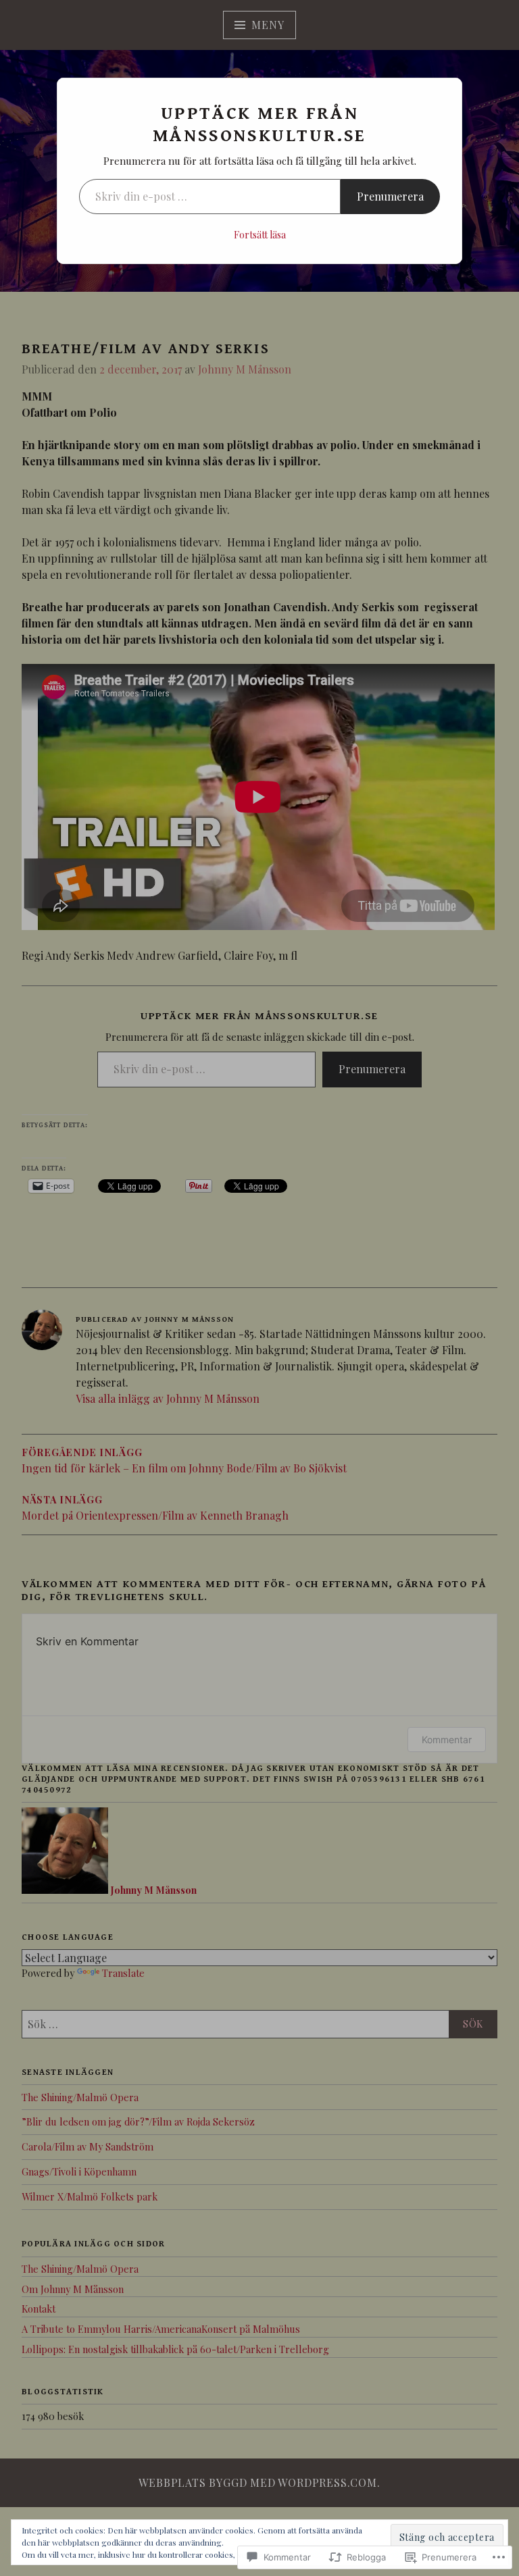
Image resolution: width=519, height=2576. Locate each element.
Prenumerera (390, 196)
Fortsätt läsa (260, 235)
